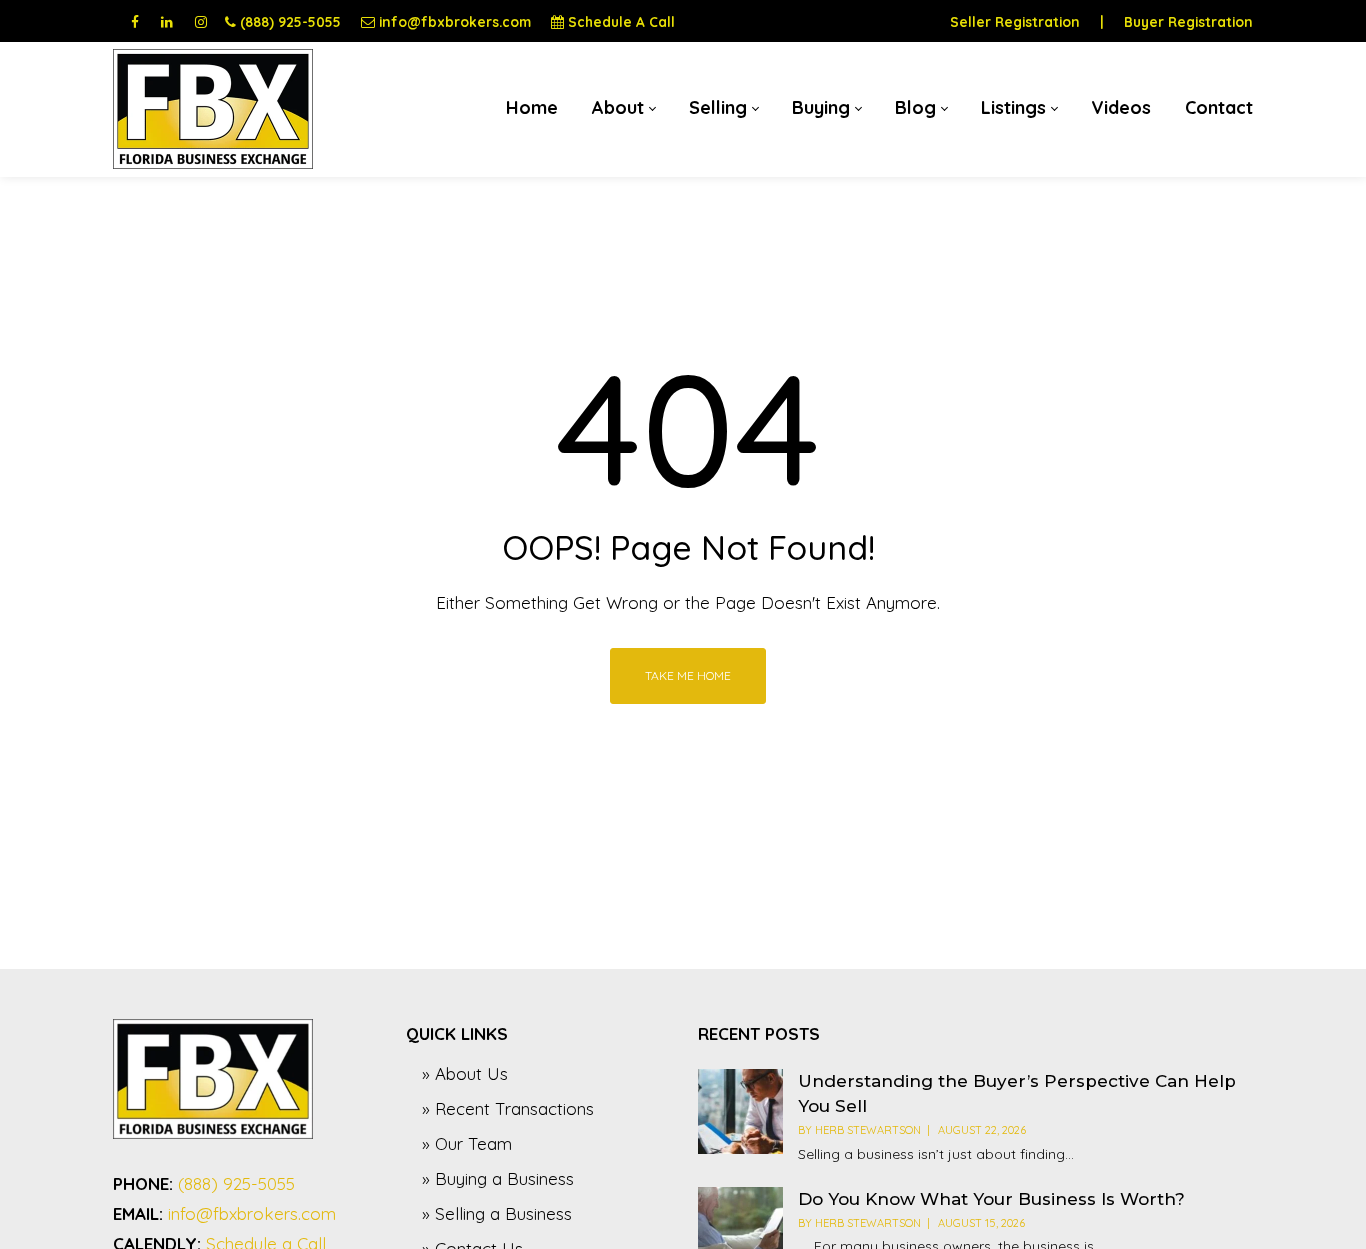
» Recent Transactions (508, 1108)
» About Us (465, 1073)
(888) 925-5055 (290, 21)
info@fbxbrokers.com (455, 21)
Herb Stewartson (868, 1130)
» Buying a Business (498, 1178)
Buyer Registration (1188, 21)
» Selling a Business (497, 1213)
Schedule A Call (621, 21)
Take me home (688, 675)
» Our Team (467, 1143)
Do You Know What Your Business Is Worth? (991, 1199)
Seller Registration (1015, 21)
